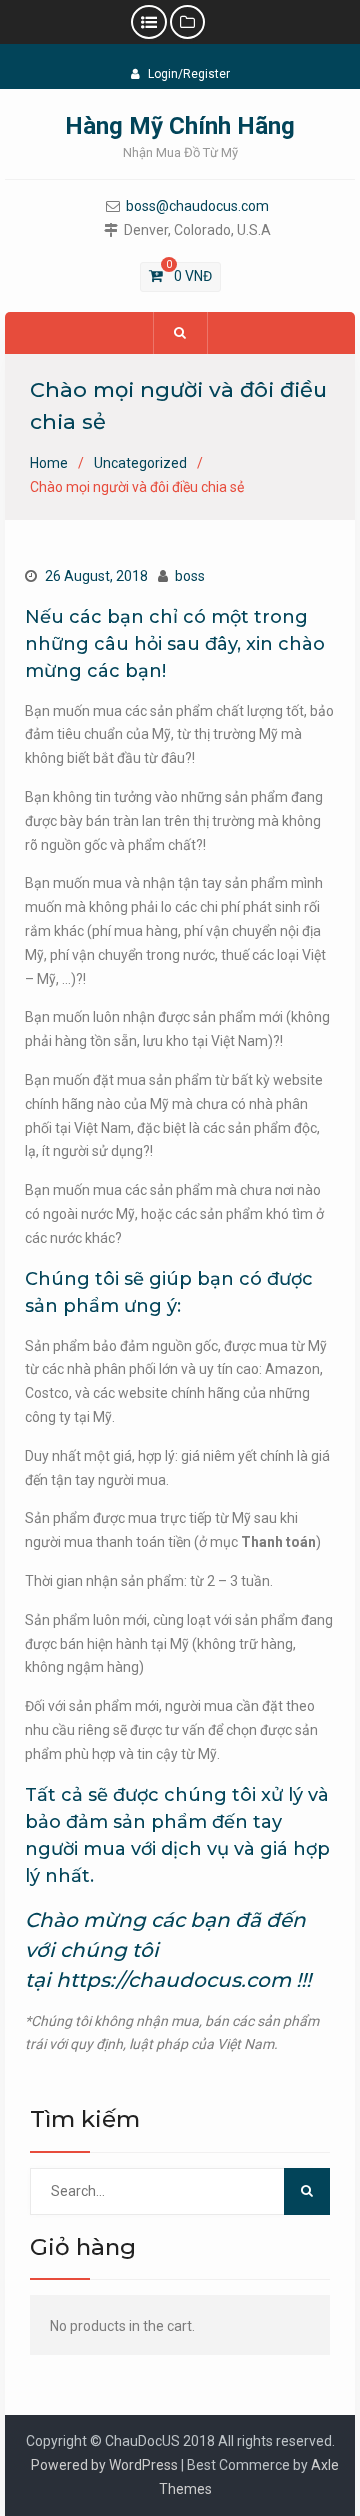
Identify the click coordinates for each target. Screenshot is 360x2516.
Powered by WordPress (104, 2465)
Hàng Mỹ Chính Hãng (180, 126)
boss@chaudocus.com (197, 206)
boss (190, 576)
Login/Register (189, 74)
